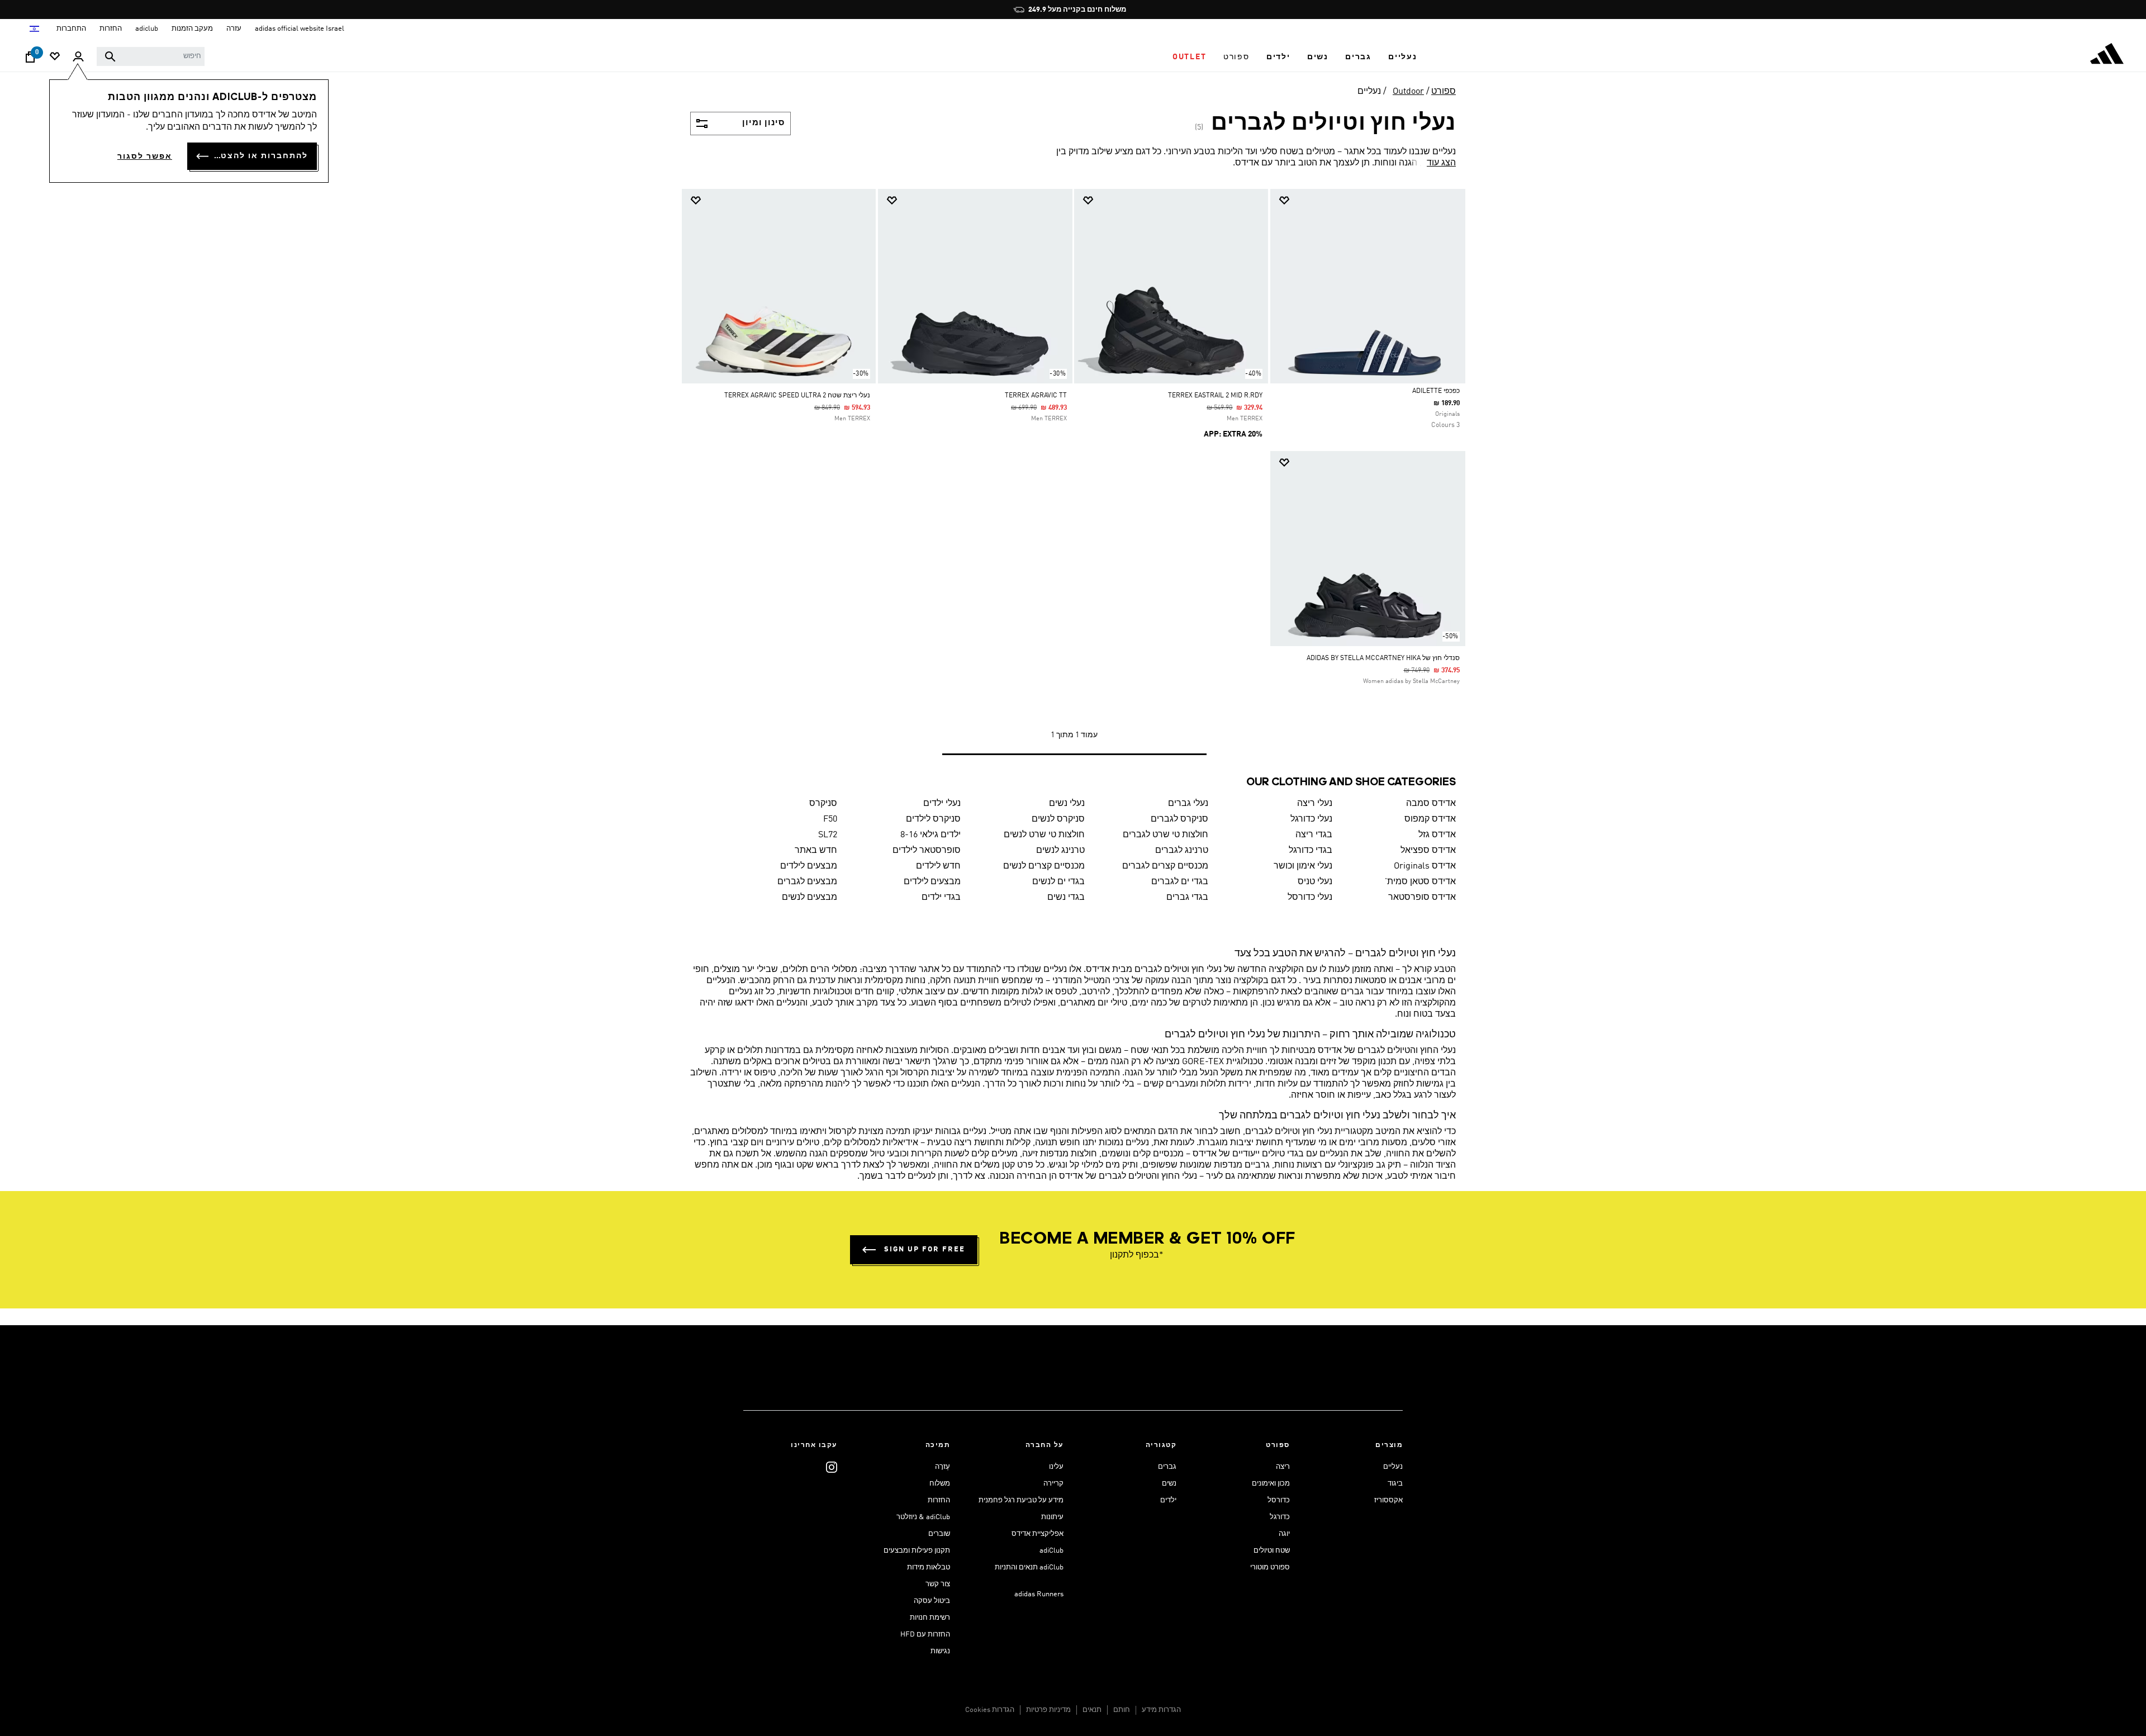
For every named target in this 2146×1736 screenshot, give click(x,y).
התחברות (71, 29)
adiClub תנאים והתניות (1029, 1567)
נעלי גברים (1188, 804)
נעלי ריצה (1315, 804)
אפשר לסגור (145, 156)
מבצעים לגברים (807, 882)
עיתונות (1052, 1517)
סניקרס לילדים (933, 819)
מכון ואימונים (1271, 1484)
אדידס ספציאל (1428, 851)
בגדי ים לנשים (1058, 882)
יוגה (1284, 1534)
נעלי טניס (1315, 882)
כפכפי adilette (1436, 391)
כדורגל (1280, 1517)
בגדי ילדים (941, 898)
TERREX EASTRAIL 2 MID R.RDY (1215, 396)
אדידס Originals (1425, 866)
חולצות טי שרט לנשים (1044, 835)
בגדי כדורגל (1311, 851)
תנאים (1092, 1710)
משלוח (940, 1484)
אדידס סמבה (1431, 804)
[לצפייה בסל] (30, 60)
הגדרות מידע (1161, 1710)
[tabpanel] (1073, 483)
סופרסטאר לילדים (927, 851)
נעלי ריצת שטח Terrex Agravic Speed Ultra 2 (797, 396)
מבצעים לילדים (809, 866)
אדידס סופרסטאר (1422, 898)
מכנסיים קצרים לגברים (1165, 866)
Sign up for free (925, 1249)
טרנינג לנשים (1060, 851)
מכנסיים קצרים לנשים (1044, 866)
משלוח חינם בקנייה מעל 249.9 (1077, 10)
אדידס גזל (1437, 835)
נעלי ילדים (942, 804)
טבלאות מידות (929, 1567)
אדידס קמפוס (1430, 819)
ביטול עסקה (932, 1601)
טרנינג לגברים (1182, 851)
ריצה (1283, 1467)
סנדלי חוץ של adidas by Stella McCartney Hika (1383, 658)
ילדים (1168, 1500)
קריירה (1053, 1484)
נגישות (940, 1651)
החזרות (939, 1500)
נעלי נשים (1067, 804)
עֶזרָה (943, 1467)
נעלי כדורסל (1310, 898)
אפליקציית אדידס (1038, 1534)
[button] (1403, 57)
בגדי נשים (1066, 898)
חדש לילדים (938, 866)
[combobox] (151, 56)
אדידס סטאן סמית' (1420, 882)
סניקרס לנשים (1058, 819)
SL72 (828, 835)
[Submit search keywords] (110, 56)
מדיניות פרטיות (1048, 1710)
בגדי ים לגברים (1180, 882)
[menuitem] (1403, 57)
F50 (830, 819)
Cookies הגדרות (990, 1710)
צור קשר (938, 1584)
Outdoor (1408, 92)
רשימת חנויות (930, 1618)
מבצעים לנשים (810, 898)
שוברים (939, 1534)
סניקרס (823, 804)
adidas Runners (1039, 1594)
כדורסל (1279, 1500)
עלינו (1056, 1467)
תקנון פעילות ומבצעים (917, 1551)
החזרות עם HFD (925, 1635)
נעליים (1369, 92)
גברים (1167, 1467)
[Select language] (34, 29)
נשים (1169, 1484)
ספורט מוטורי (1270, 1567)
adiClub (1051, 1551)
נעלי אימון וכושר (1303, 866)
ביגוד (1395, 1484)
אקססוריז (1388, 1500)
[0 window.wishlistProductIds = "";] (55, 57)
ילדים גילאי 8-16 (930, 835)
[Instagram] (832, 1467)
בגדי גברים (1187, 898)
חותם (1122, 1710)
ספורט (1444, 92)
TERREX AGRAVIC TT (1036, 396)
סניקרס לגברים (1179, 819)
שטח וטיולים (1272, 1551)
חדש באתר (816, 851)
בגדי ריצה (1314, 835)
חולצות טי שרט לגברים (1165, 835)
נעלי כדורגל (1311, 819)
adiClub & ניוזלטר (923, 1517)
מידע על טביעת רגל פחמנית (1021, 1500)
